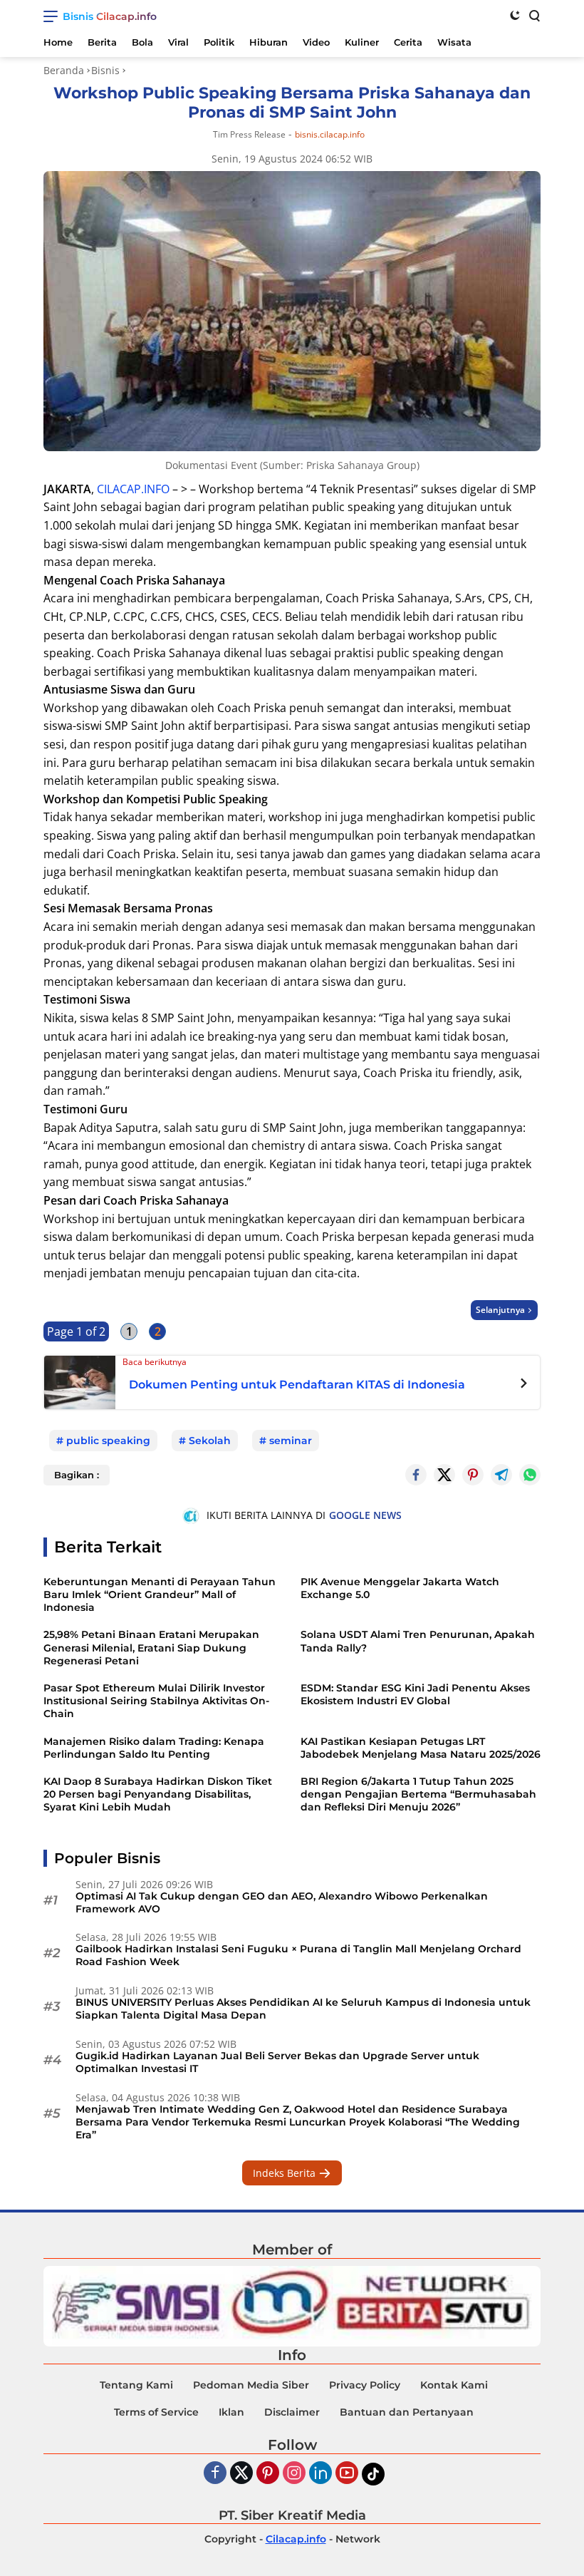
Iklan (231, 2412)
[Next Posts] (524, 1385)
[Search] (533, 15)
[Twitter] (444, 1475)
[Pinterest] (268, 2474)
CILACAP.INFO (133, 489)
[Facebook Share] (416, 1475)
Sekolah (210, 1441)
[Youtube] (347, 2474)
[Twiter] (241, 2474)
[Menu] (53, 16)
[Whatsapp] (530, 1475)
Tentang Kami (136, 2385)
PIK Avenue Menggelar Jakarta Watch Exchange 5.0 (400, 1588)
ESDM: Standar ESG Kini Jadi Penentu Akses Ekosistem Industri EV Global (415, 1694)
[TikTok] (373, 2474)
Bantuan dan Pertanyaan (407, 2412)
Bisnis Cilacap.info (110, 16)
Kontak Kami (454, 2385)
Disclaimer (292, 2412)
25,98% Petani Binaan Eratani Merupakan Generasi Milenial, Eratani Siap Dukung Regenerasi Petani (151, 1647)
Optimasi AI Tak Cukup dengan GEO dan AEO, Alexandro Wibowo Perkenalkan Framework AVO (282, 1902)
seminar (291, 1441)
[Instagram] (294, 2474)
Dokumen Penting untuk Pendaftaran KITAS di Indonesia (297, 1385)
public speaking (108, 1441)
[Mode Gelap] (515, 15)
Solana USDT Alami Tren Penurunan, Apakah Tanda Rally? (418, 1641)
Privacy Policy (365, 2385)
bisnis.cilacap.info (330, 135)
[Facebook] (215, 2474)
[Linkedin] (320, 2474)
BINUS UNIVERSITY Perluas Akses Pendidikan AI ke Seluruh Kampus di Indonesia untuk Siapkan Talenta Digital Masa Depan (303, 2009)
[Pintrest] (473, 1475)
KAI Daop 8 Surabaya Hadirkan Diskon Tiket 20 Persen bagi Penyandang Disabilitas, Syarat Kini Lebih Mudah (158, 1794)
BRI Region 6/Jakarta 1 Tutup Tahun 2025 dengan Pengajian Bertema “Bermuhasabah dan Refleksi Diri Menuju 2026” (418, 1794)
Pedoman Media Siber (251, 2385)
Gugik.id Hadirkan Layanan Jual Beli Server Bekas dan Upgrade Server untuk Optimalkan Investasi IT (277, 2062)
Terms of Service (156, 2412)
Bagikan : (77, 1475)
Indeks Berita (286, 2173)
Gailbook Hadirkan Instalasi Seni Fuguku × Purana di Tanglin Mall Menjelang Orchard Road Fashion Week (298, 1955)
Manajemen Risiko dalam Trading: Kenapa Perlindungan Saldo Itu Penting (154, 1748)
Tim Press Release (249, 134)
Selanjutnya (500, 1310)
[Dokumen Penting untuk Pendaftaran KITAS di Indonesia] (80, 1381)
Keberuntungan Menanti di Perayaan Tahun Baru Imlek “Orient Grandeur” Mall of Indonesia (160, 1594)
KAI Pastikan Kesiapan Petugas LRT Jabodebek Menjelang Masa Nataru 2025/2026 (421, 1748)
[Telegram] (501, 1475)
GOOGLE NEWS (365, 1515)
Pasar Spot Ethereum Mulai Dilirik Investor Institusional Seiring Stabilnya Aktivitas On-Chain (156, 1701)
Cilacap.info (296, 2539)
